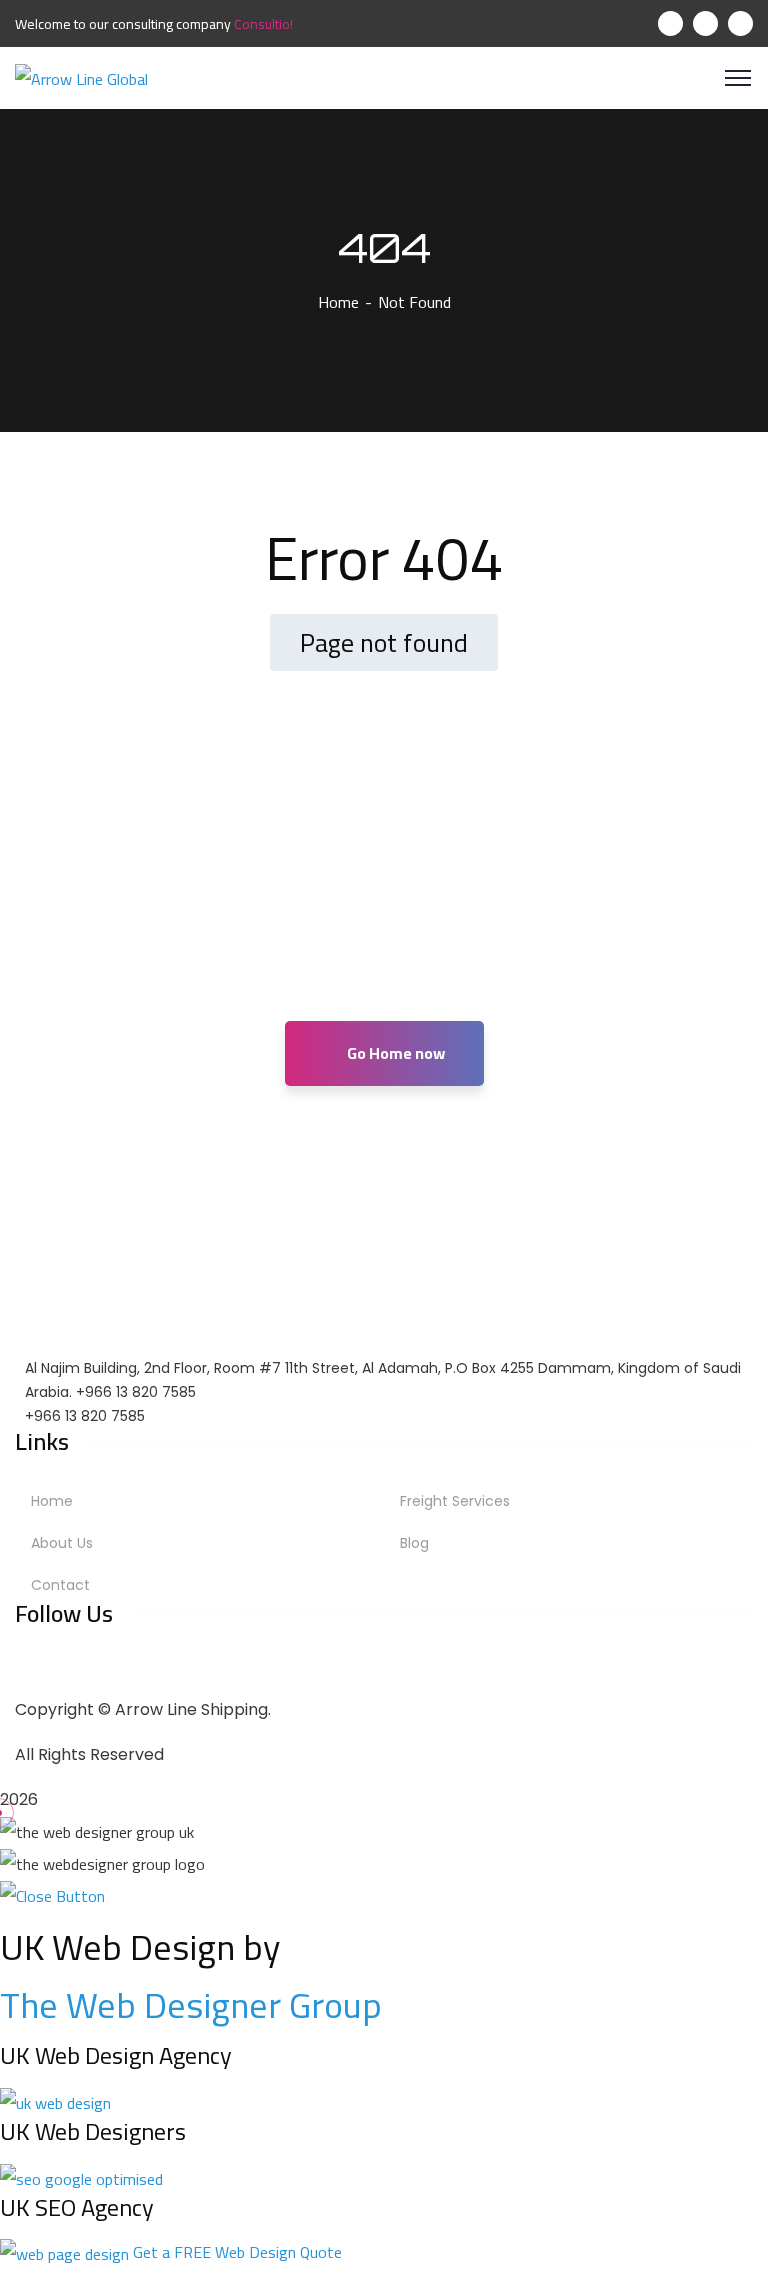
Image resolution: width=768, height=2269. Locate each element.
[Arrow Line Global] (81, 77)
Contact (60, 1585)
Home (338, 302)
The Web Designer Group (191, 2005)
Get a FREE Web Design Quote (237, 2252)
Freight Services (455, 1501)
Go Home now (394, 1053)
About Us (62, 1543)
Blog (414, 1543)
